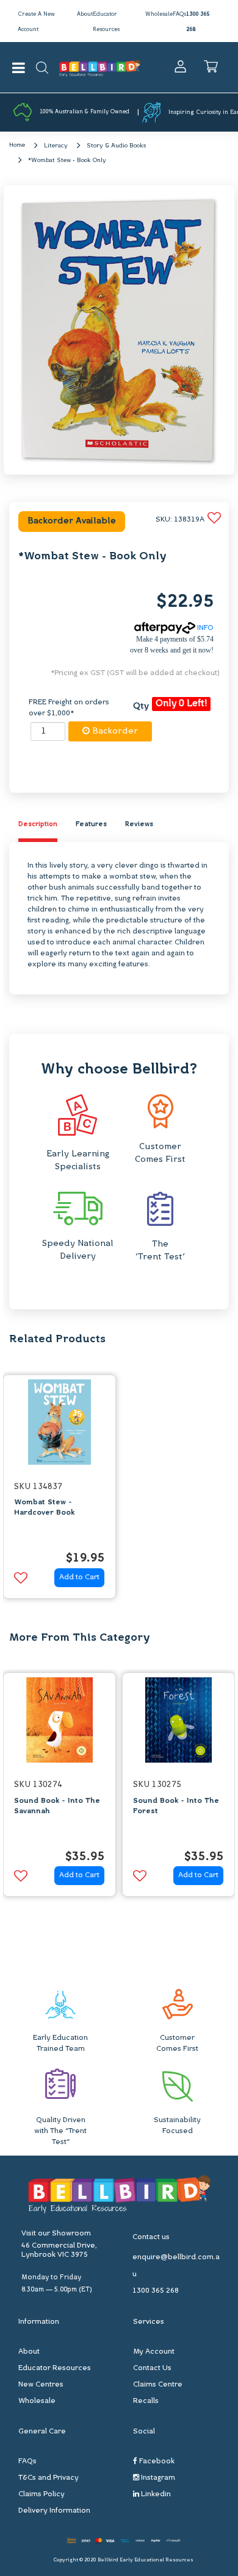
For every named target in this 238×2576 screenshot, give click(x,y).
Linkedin (155, 2494)
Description (38, 825)
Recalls (146, 2401)
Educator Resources (55, 2368)
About (85, 14)
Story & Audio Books (116, 146)
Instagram (157, 2478)
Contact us (151, 2237)
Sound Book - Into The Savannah (57, 1806)
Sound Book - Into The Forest (176, 1806)
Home (17, 145)
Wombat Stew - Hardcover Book (44, 1508)
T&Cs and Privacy (49, 2478)
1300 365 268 (156, 2291)
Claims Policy (41, 2494)
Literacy (56, 146)
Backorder (114, 731)
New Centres (41, 2385)
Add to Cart (79, 1577)
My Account (154, 2352)
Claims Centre (158, 2385)
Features (91, 825)
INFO (204, 628)
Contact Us (152, 2368)
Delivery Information (54, 2511)
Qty (141, 706)
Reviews (139, 825)
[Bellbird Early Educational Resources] (100, 67)
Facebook (156, 2461)
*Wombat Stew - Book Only (67, 161)
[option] (60, 1490)
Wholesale (159, 14)
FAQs (179, 14)
